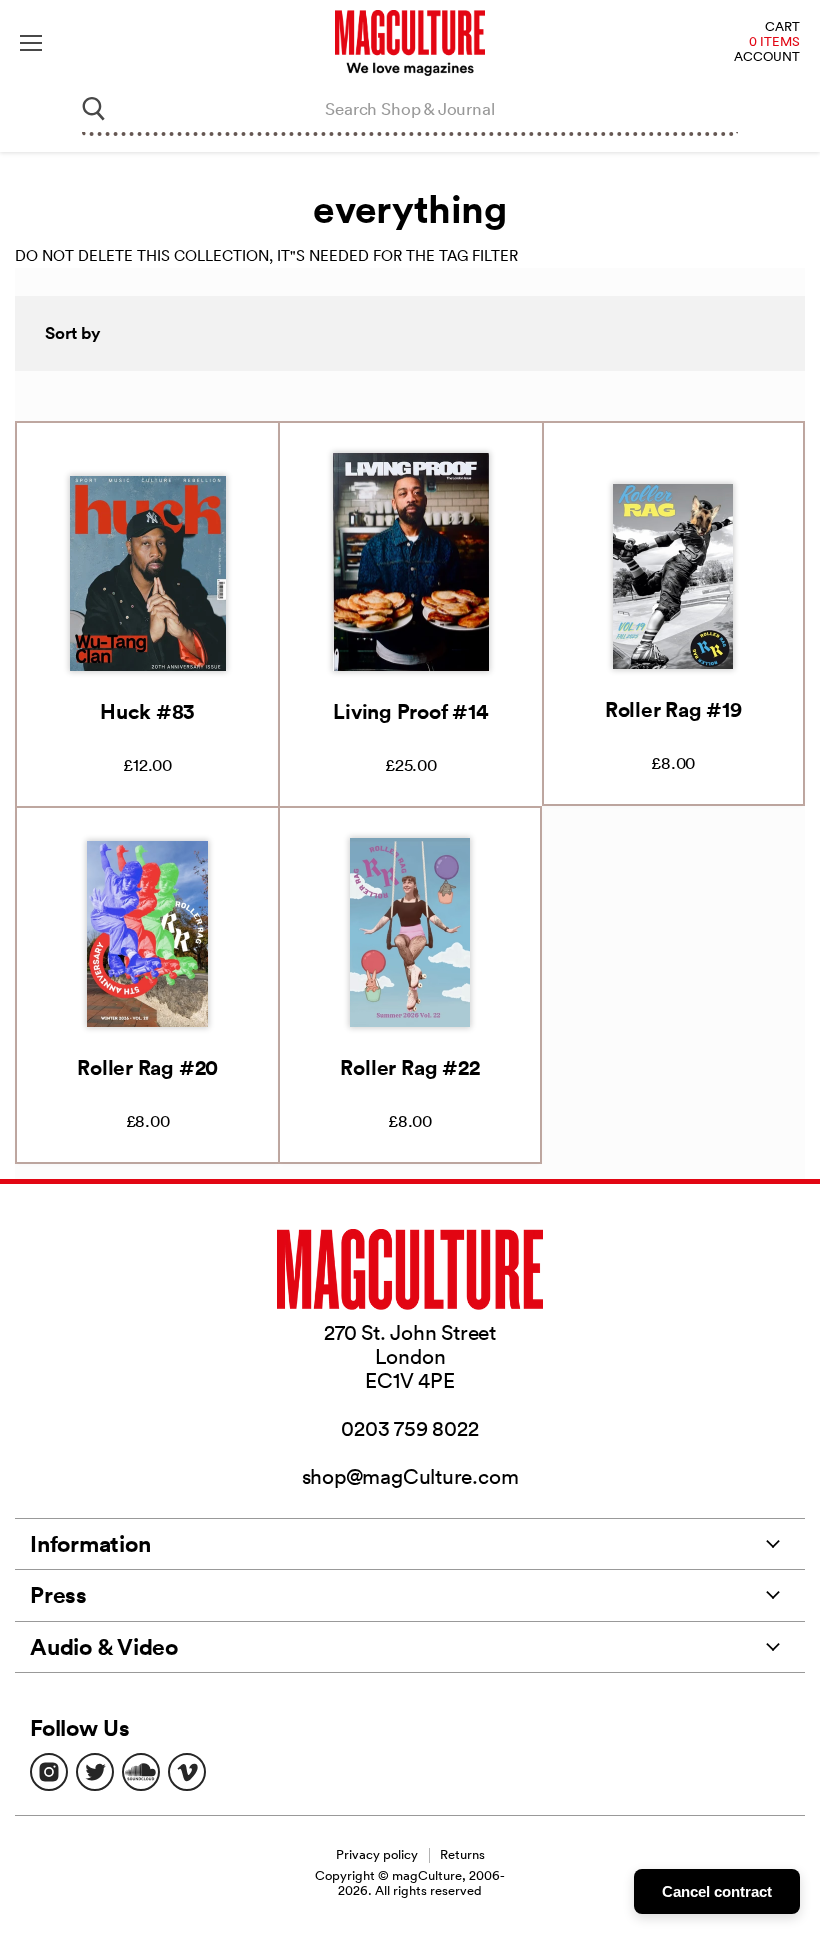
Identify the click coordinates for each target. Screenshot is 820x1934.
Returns (462, 1854)
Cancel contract (717, 1891)
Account (767, 57)
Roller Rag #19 (673, 709)
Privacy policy (377, 1854)
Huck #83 (147, 711)
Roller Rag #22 (409, 1067)
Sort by (73, 333)
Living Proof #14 (410, 711)
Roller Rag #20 (147, 1067)
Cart (782, 27)
